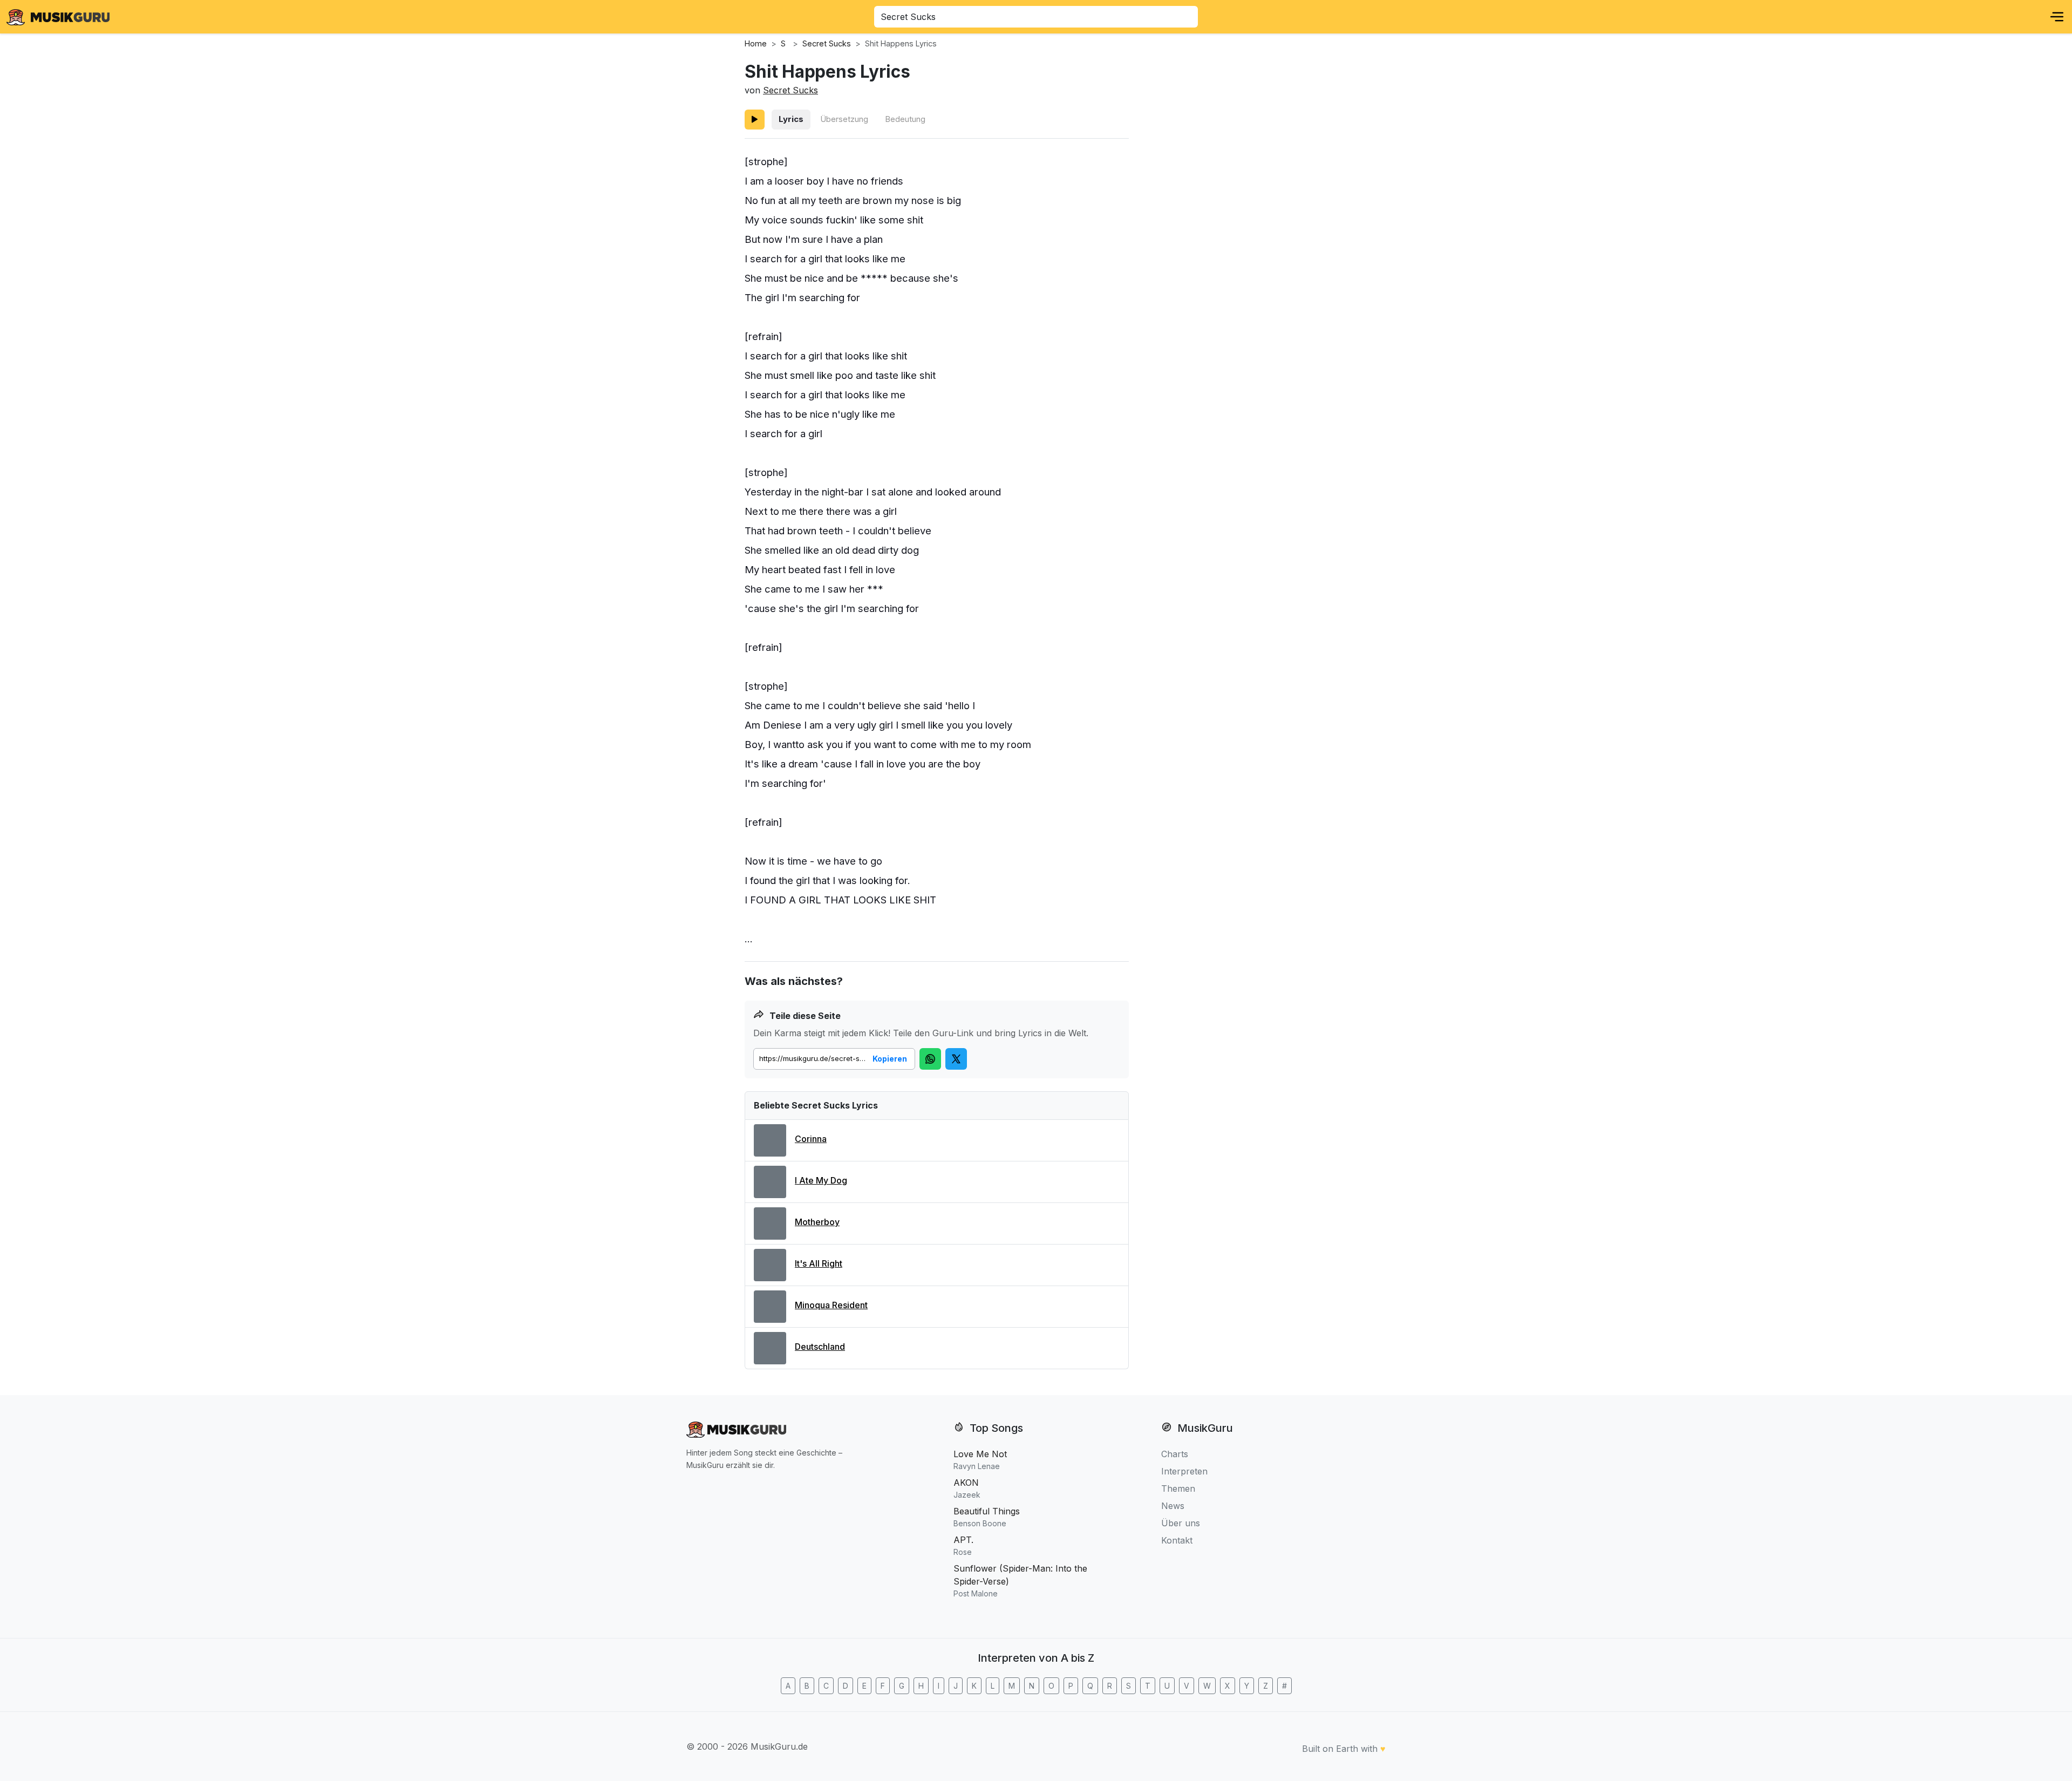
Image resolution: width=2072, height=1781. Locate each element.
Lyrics (791, 119)
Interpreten (1184, 1471)
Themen (1178, 1488)
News (1173, 1506)
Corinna (811, 1139)
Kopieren (890, 1059)
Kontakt (1177, 1540)
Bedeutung (905, 119)
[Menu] (2057, 17)
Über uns (1181, 1523)
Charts (1175, 1454)
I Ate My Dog (821, 1180)
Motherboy (817, 1222)
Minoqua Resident (831, 1305)
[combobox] (1036, 17)
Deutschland (820, 1347)
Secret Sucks (790, 90)
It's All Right (819, 1263)
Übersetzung (844, 119)
